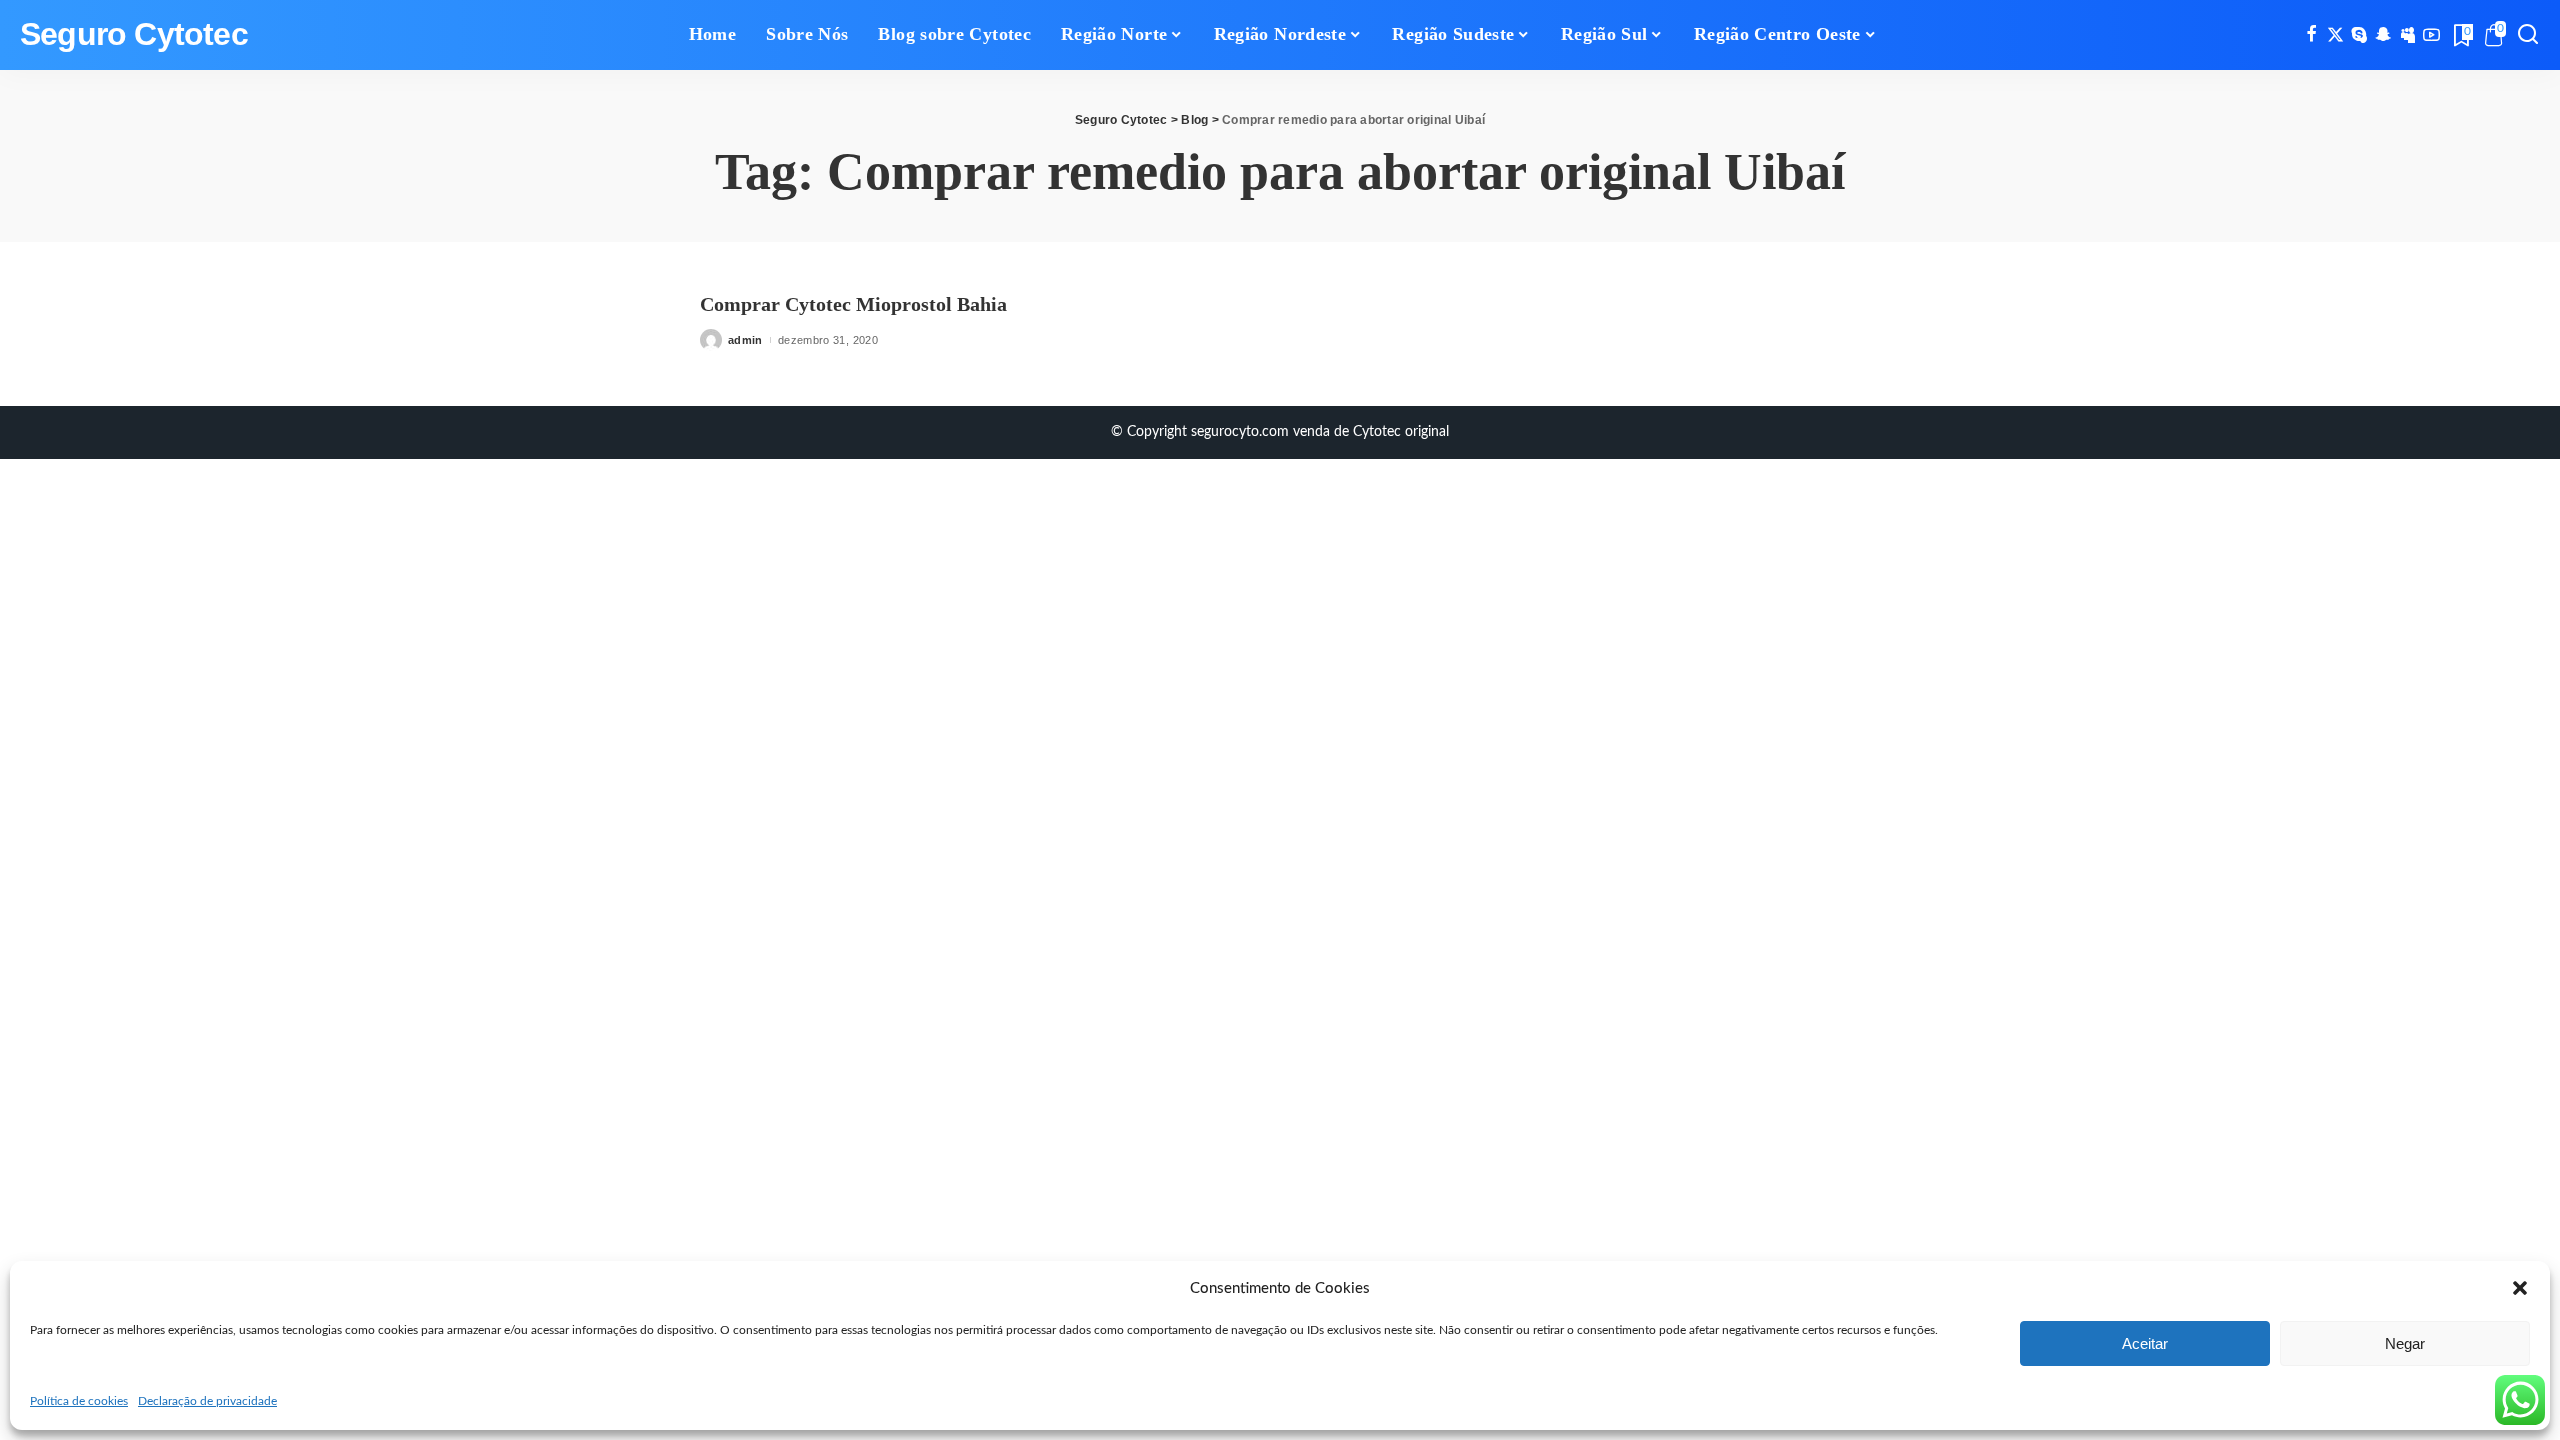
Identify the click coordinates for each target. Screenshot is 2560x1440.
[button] (2520, 1288)
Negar (2405, 1343)
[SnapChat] (2383, 35)
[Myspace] (2407, 35)
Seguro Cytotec (134, 34)
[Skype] (2359, 35)
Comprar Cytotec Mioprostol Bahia (853, 304)
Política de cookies (79, 1401)
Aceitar (2145, 1343)
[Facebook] (2311, 35)
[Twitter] (2335, 35)
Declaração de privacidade (207, 1401)
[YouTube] (2431, 35)
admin (745, 340)
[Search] (2528, 35)
